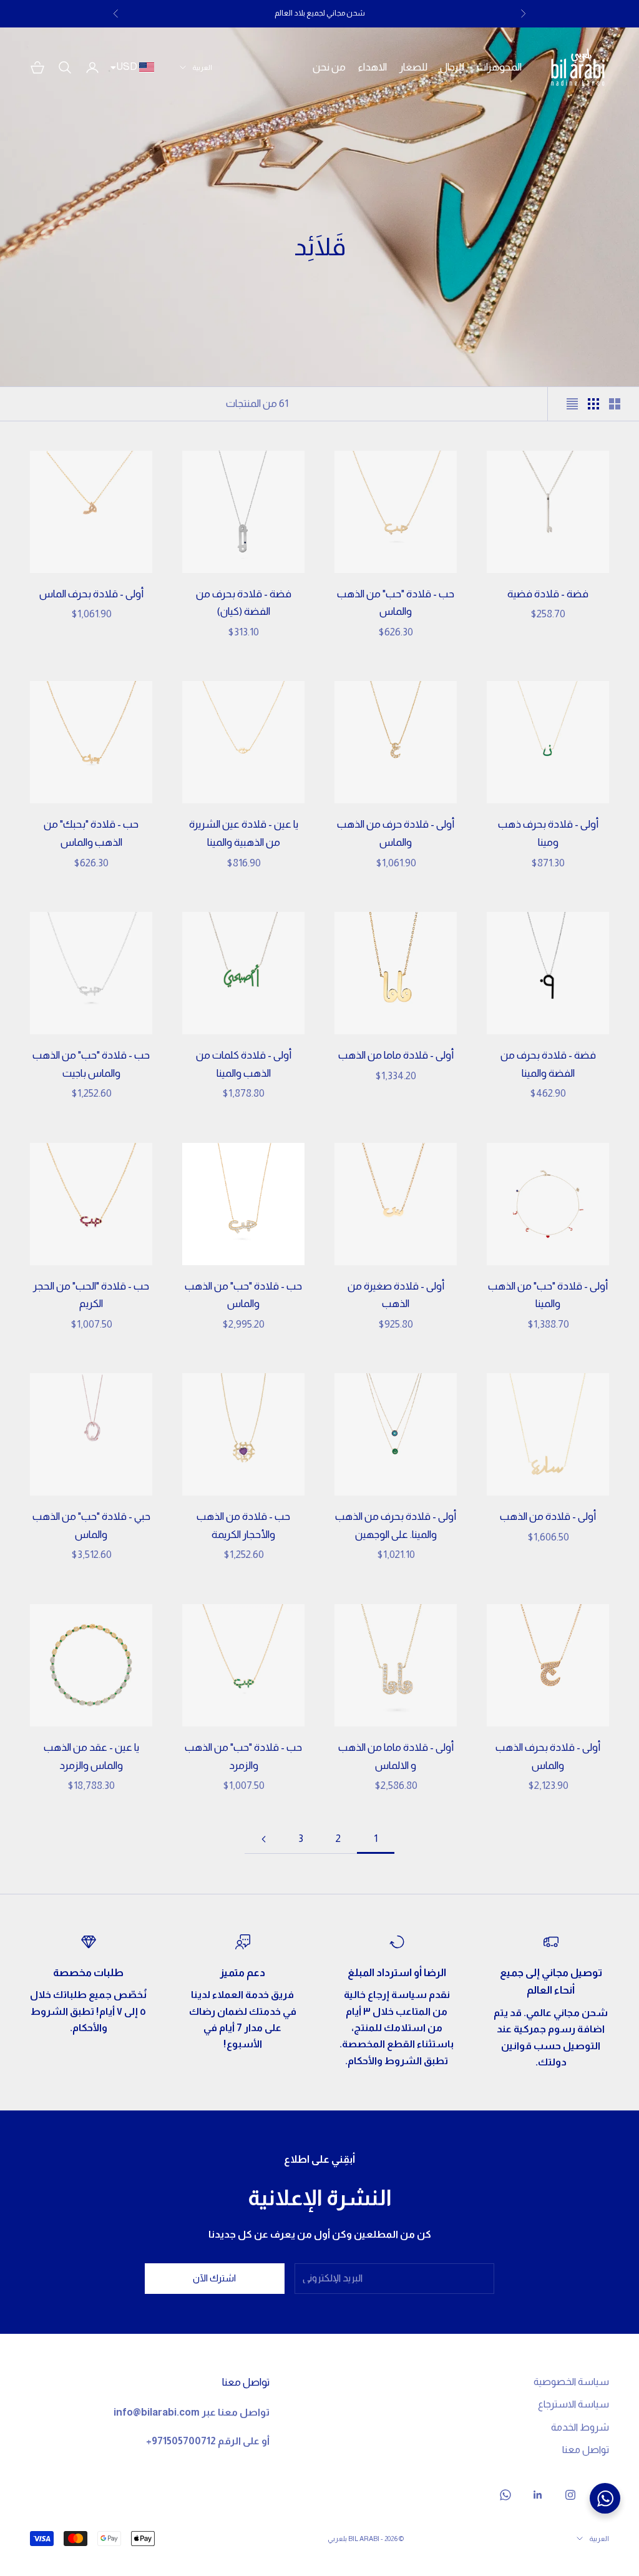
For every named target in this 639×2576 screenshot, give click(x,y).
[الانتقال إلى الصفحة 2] (263, 1839)
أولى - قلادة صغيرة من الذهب (396, 1295)
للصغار (413, 67)
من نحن (329, 67)
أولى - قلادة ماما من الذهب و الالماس (396, 1756)
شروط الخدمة (580, 2427)
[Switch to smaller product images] (593, 404)
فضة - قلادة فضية (548, 594)
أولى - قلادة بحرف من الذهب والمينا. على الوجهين (396, 1526)
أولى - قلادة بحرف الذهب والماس (548, 1756)
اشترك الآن (214, 2278)
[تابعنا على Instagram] (570, 2495)
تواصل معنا (586, 2450)
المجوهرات (499, 67)
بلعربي (337, 2539)
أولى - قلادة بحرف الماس (91, 594)
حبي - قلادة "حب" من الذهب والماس (91, 1526)
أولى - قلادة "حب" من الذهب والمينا (548, 1295)
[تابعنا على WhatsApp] (505, 2495)
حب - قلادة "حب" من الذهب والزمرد (243, 1756)
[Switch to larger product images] (615, 404)
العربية (202, 67)
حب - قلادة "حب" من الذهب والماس (396, 603)
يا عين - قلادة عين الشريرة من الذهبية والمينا (244, 833)
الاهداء (373, 67)
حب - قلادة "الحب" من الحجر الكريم (91, 1295)
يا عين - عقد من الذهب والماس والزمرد (91, 1756)
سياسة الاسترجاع (573, 2404)
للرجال (452, 67)
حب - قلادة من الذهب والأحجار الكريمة (243, 1526)
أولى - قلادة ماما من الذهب (396, 1055)
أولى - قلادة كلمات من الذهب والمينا (244, 1064)
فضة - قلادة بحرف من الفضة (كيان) (244, 603)
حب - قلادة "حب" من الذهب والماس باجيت (91, 1064)
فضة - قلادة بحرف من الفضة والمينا (548, 1064)
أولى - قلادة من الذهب (548, 1516)
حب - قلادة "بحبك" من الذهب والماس (91, 833)
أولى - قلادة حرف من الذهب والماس (396, 833)
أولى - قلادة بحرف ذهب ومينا (548, 833)
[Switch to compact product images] (572, 404)
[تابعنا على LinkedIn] (538, 2495)
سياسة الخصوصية (571, 2382)
